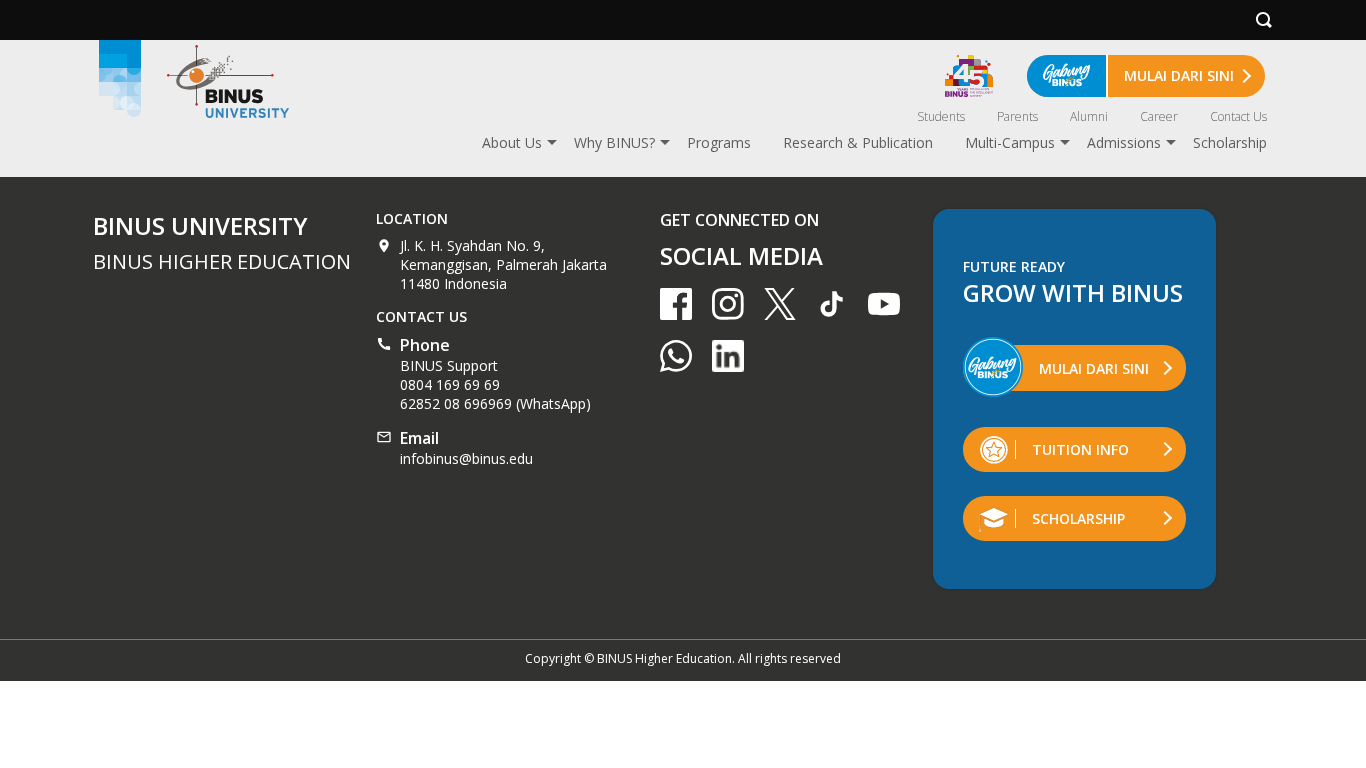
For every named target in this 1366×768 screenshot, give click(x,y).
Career (1159, 116)
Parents (1017, 116)
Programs (719, 142)
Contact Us (1238, 116)
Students (941, 116)
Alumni (1089, 116)
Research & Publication (858, 142)
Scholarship (1230, 142)
